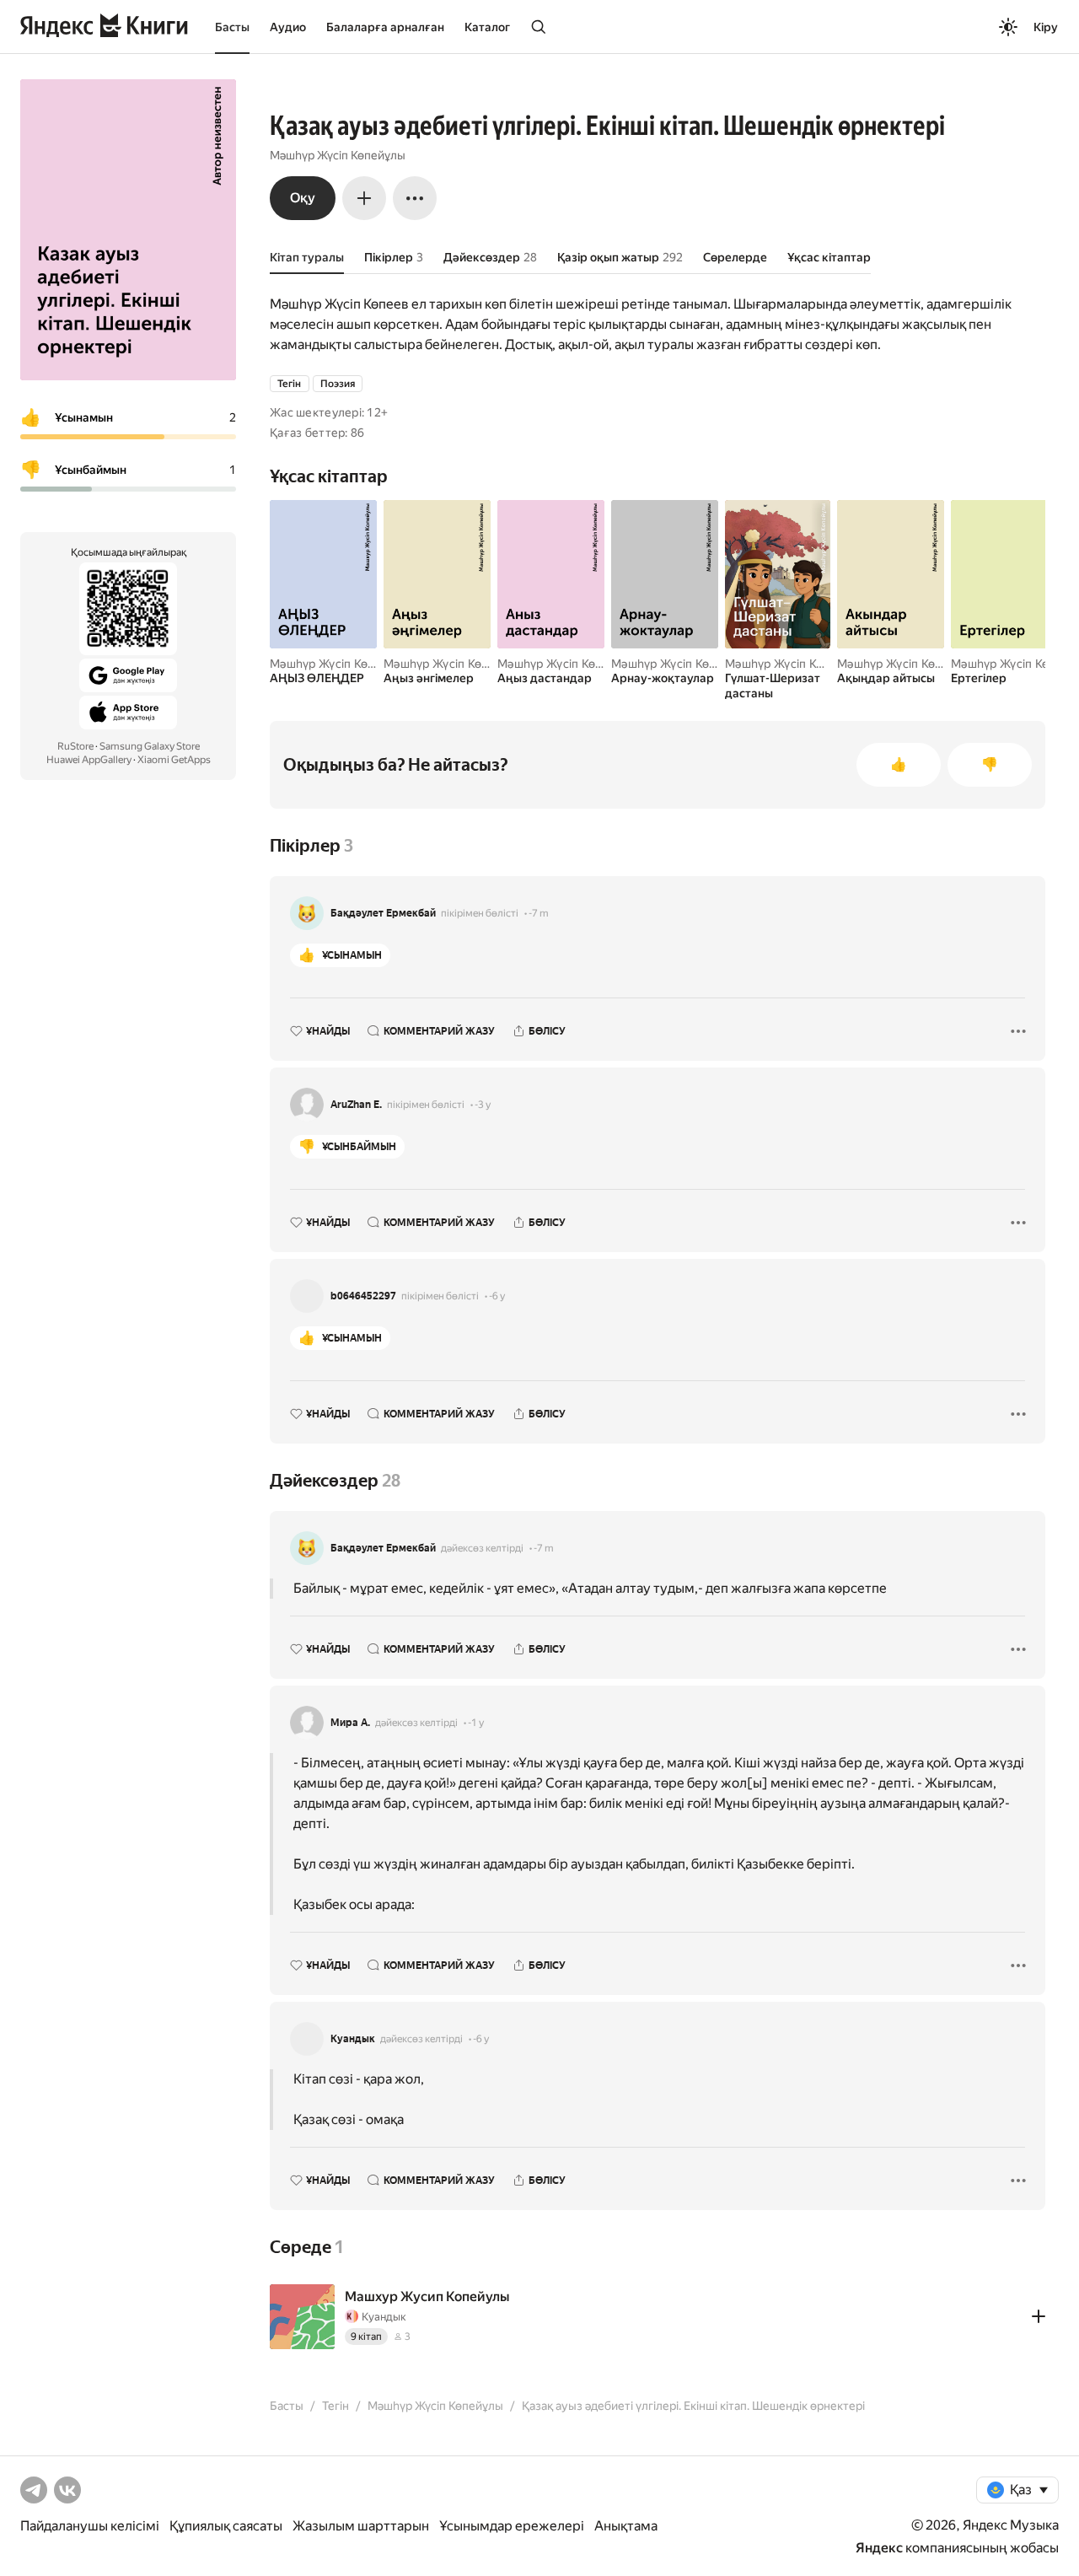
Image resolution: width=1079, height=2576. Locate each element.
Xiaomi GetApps (174, 760)
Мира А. (350, 1723)
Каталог (487, 27)
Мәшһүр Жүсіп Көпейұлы (338, 155)
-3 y (483, 1105)
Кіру (1046, 27)
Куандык (353, 2039)
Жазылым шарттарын (361, 2526)
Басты (232, 27)
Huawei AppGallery (89, 760)
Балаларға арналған (385, 27)
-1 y (476, 1723)
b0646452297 (363, 1296)
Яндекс (879, 2548)
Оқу (303, 198)
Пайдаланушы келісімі (90, 2526)
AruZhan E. (356, 1105)
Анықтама (626, 2526)
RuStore (75, 746)
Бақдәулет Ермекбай (383, 913)
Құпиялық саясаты (226, 2526)
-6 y (497, 1296)
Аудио (288, 27)
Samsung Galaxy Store (150, 746)
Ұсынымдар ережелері (512, 2526)
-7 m (539, 913)
